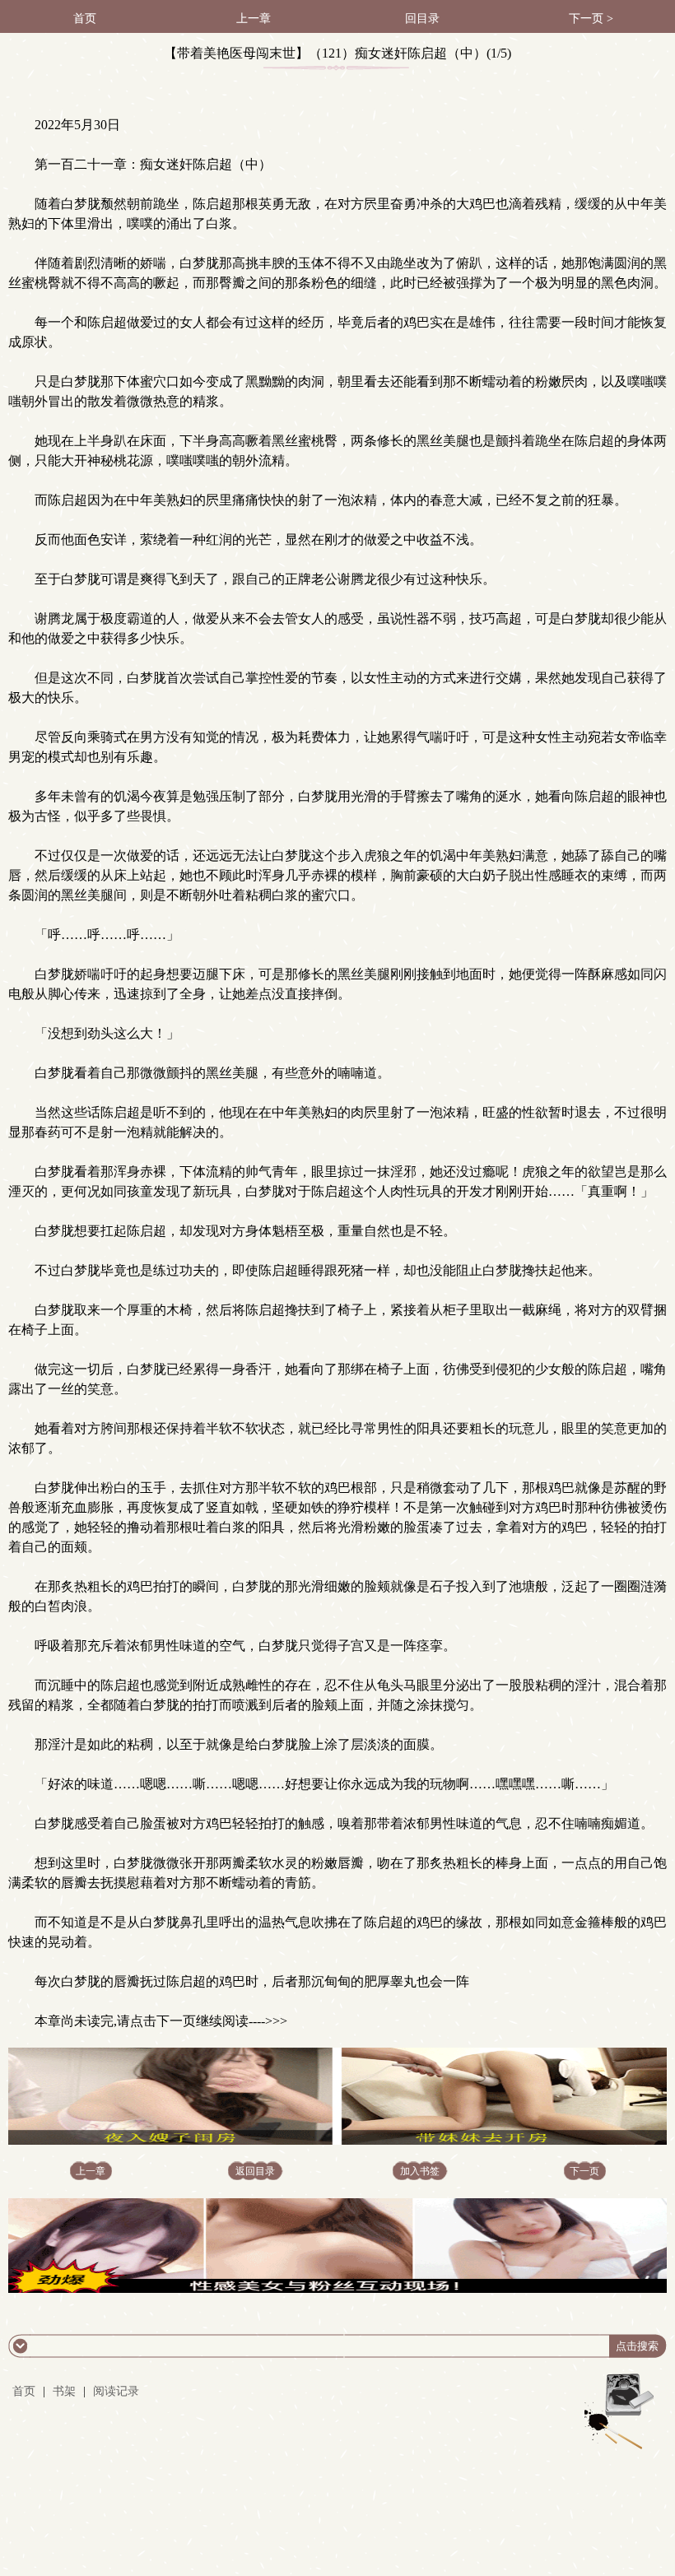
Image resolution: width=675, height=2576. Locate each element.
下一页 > (591, 19)
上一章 (254, 19)
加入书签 (420, 2171)
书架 (64, 2391)
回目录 (422, 19)
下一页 (584, 2171)
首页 (85, 19)
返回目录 (255, 2171)
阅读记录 (116, 2391)
